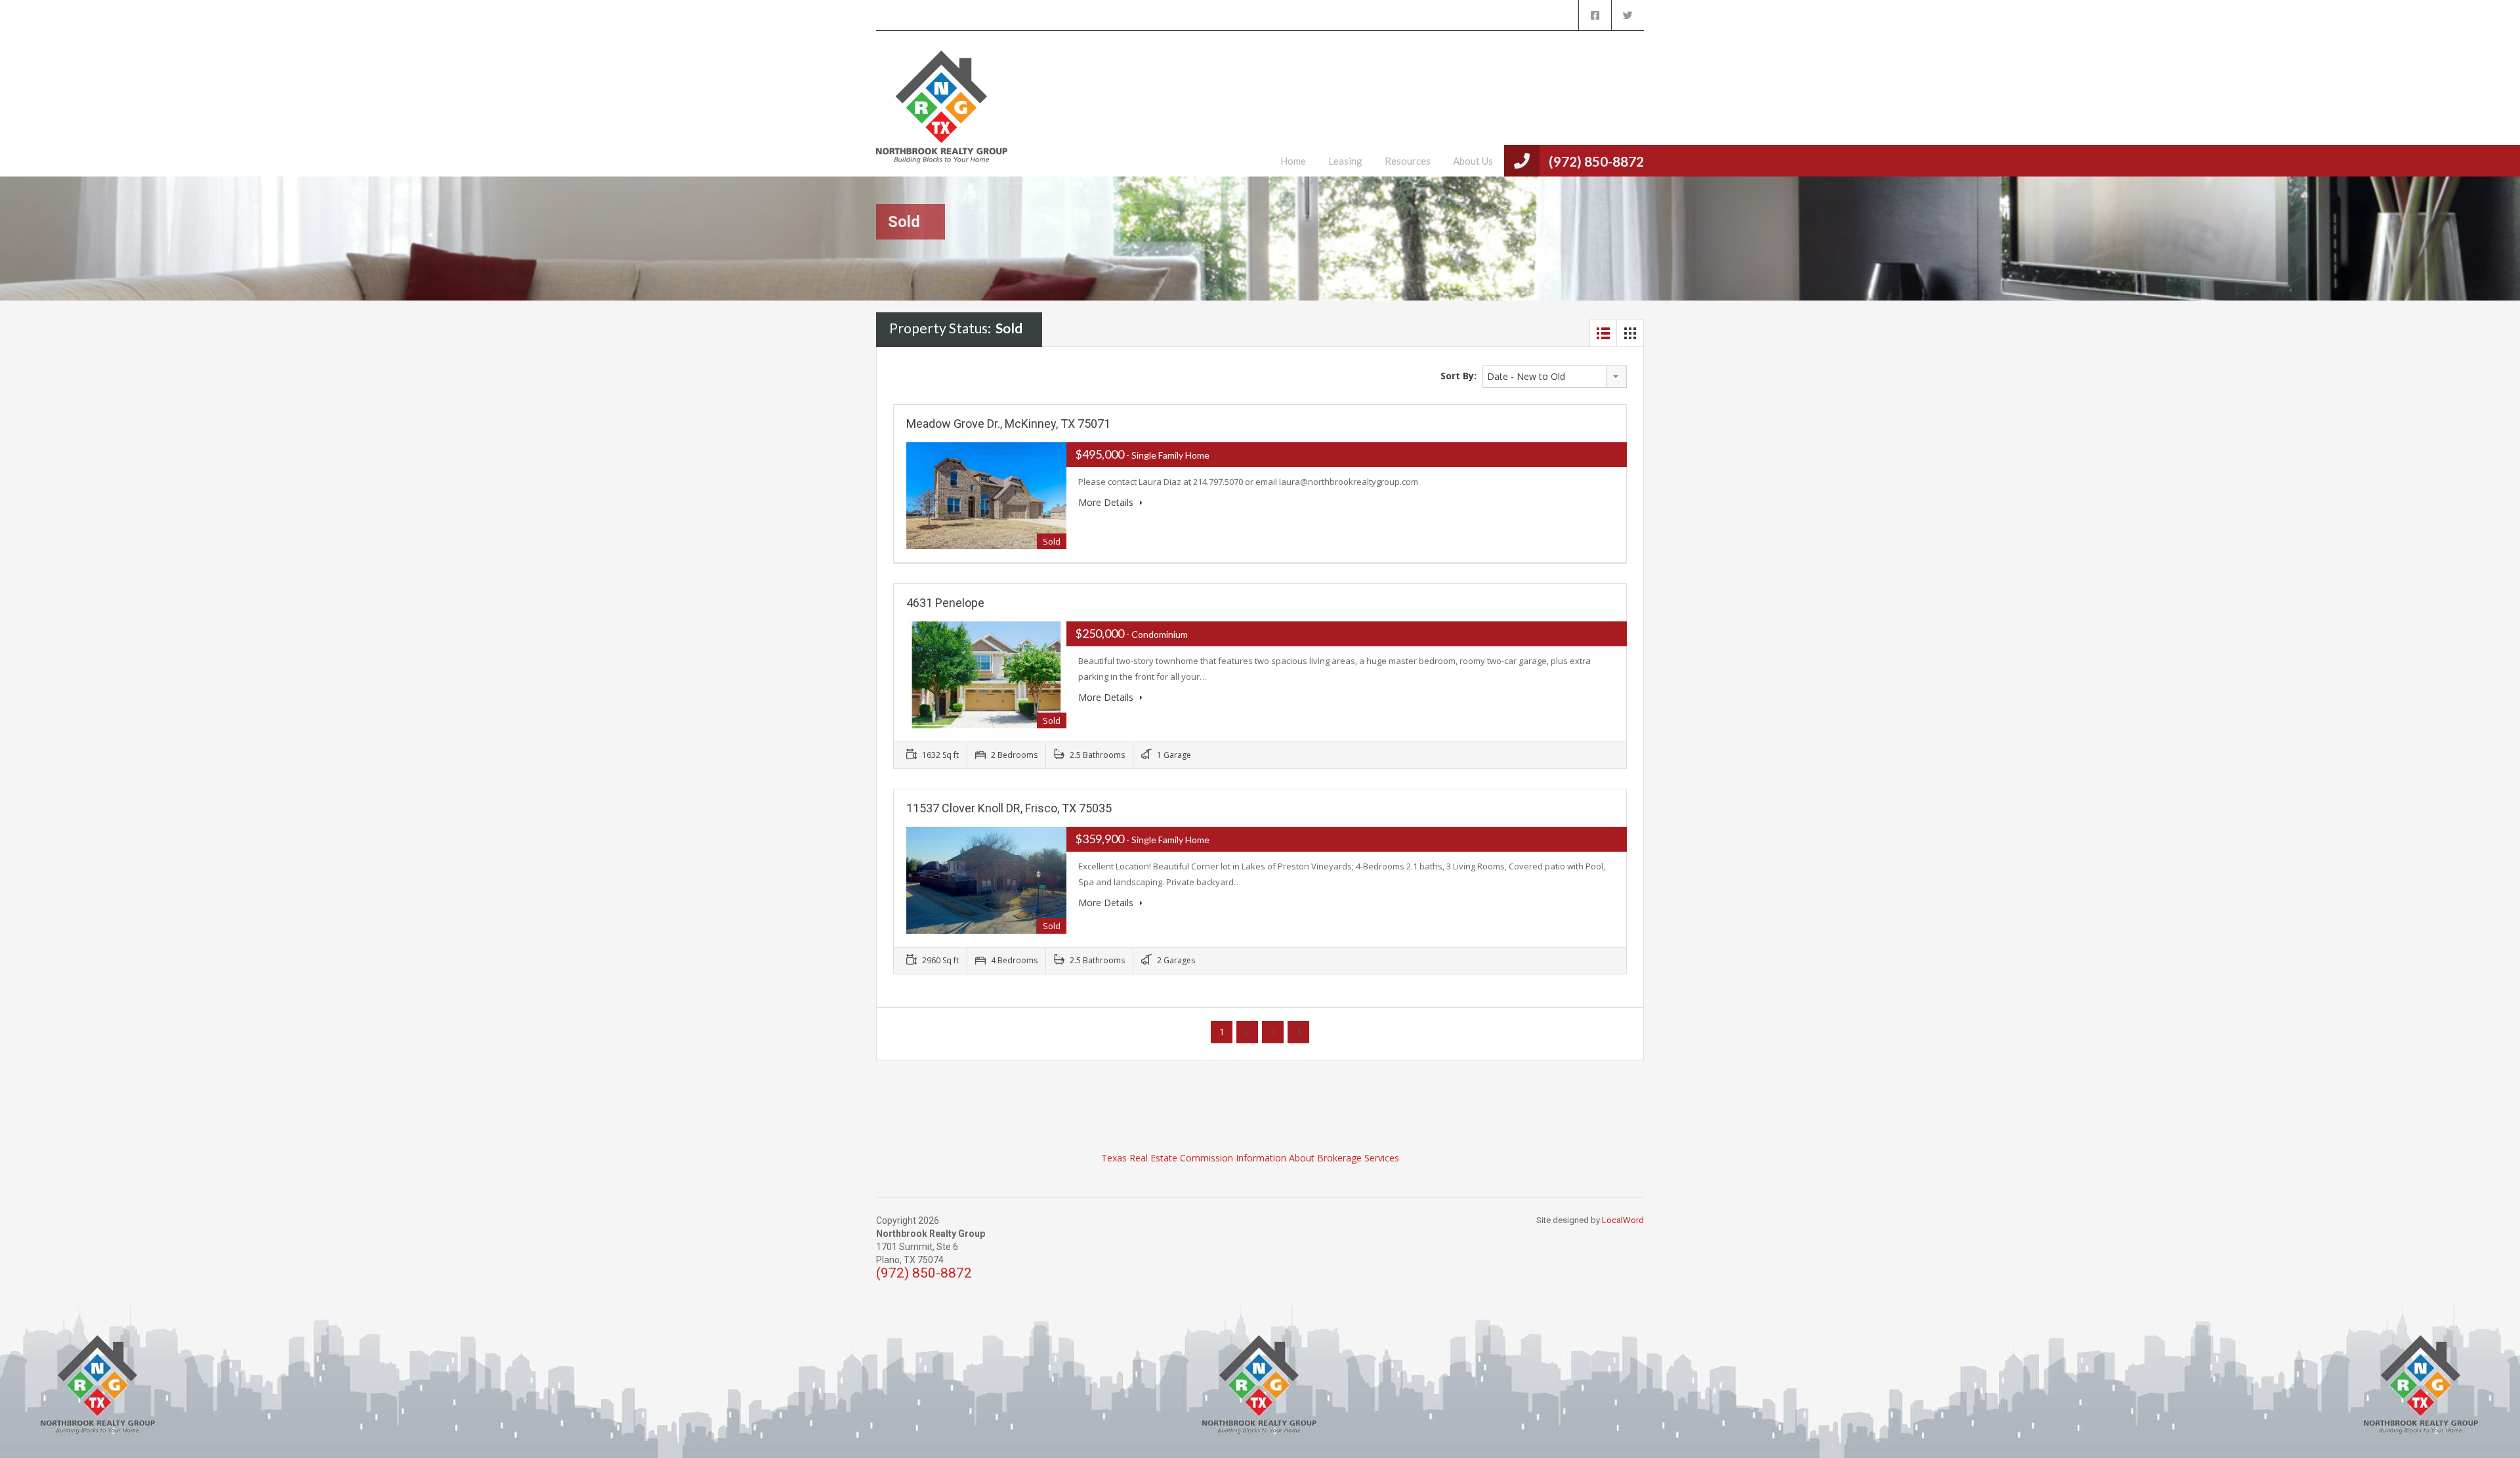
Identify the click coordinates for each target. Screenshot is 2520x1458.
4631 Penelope (945, 603)
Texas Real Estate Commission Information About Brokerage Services (1250, 1158)
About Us (1473, 161)
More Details (1107, 502)
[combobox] (1555, 377)
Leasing (1345, 161)
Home (1293, 161)
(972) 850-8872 (1596, 161)
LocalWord (1623, 1220)
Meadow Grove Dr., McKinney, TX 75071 (1008, 424)
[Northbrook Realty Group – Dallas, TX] (942, 114)
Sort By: (1459, 376)
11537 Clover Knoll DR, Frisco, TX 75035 (1009, 808)
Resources (1408, 161)
